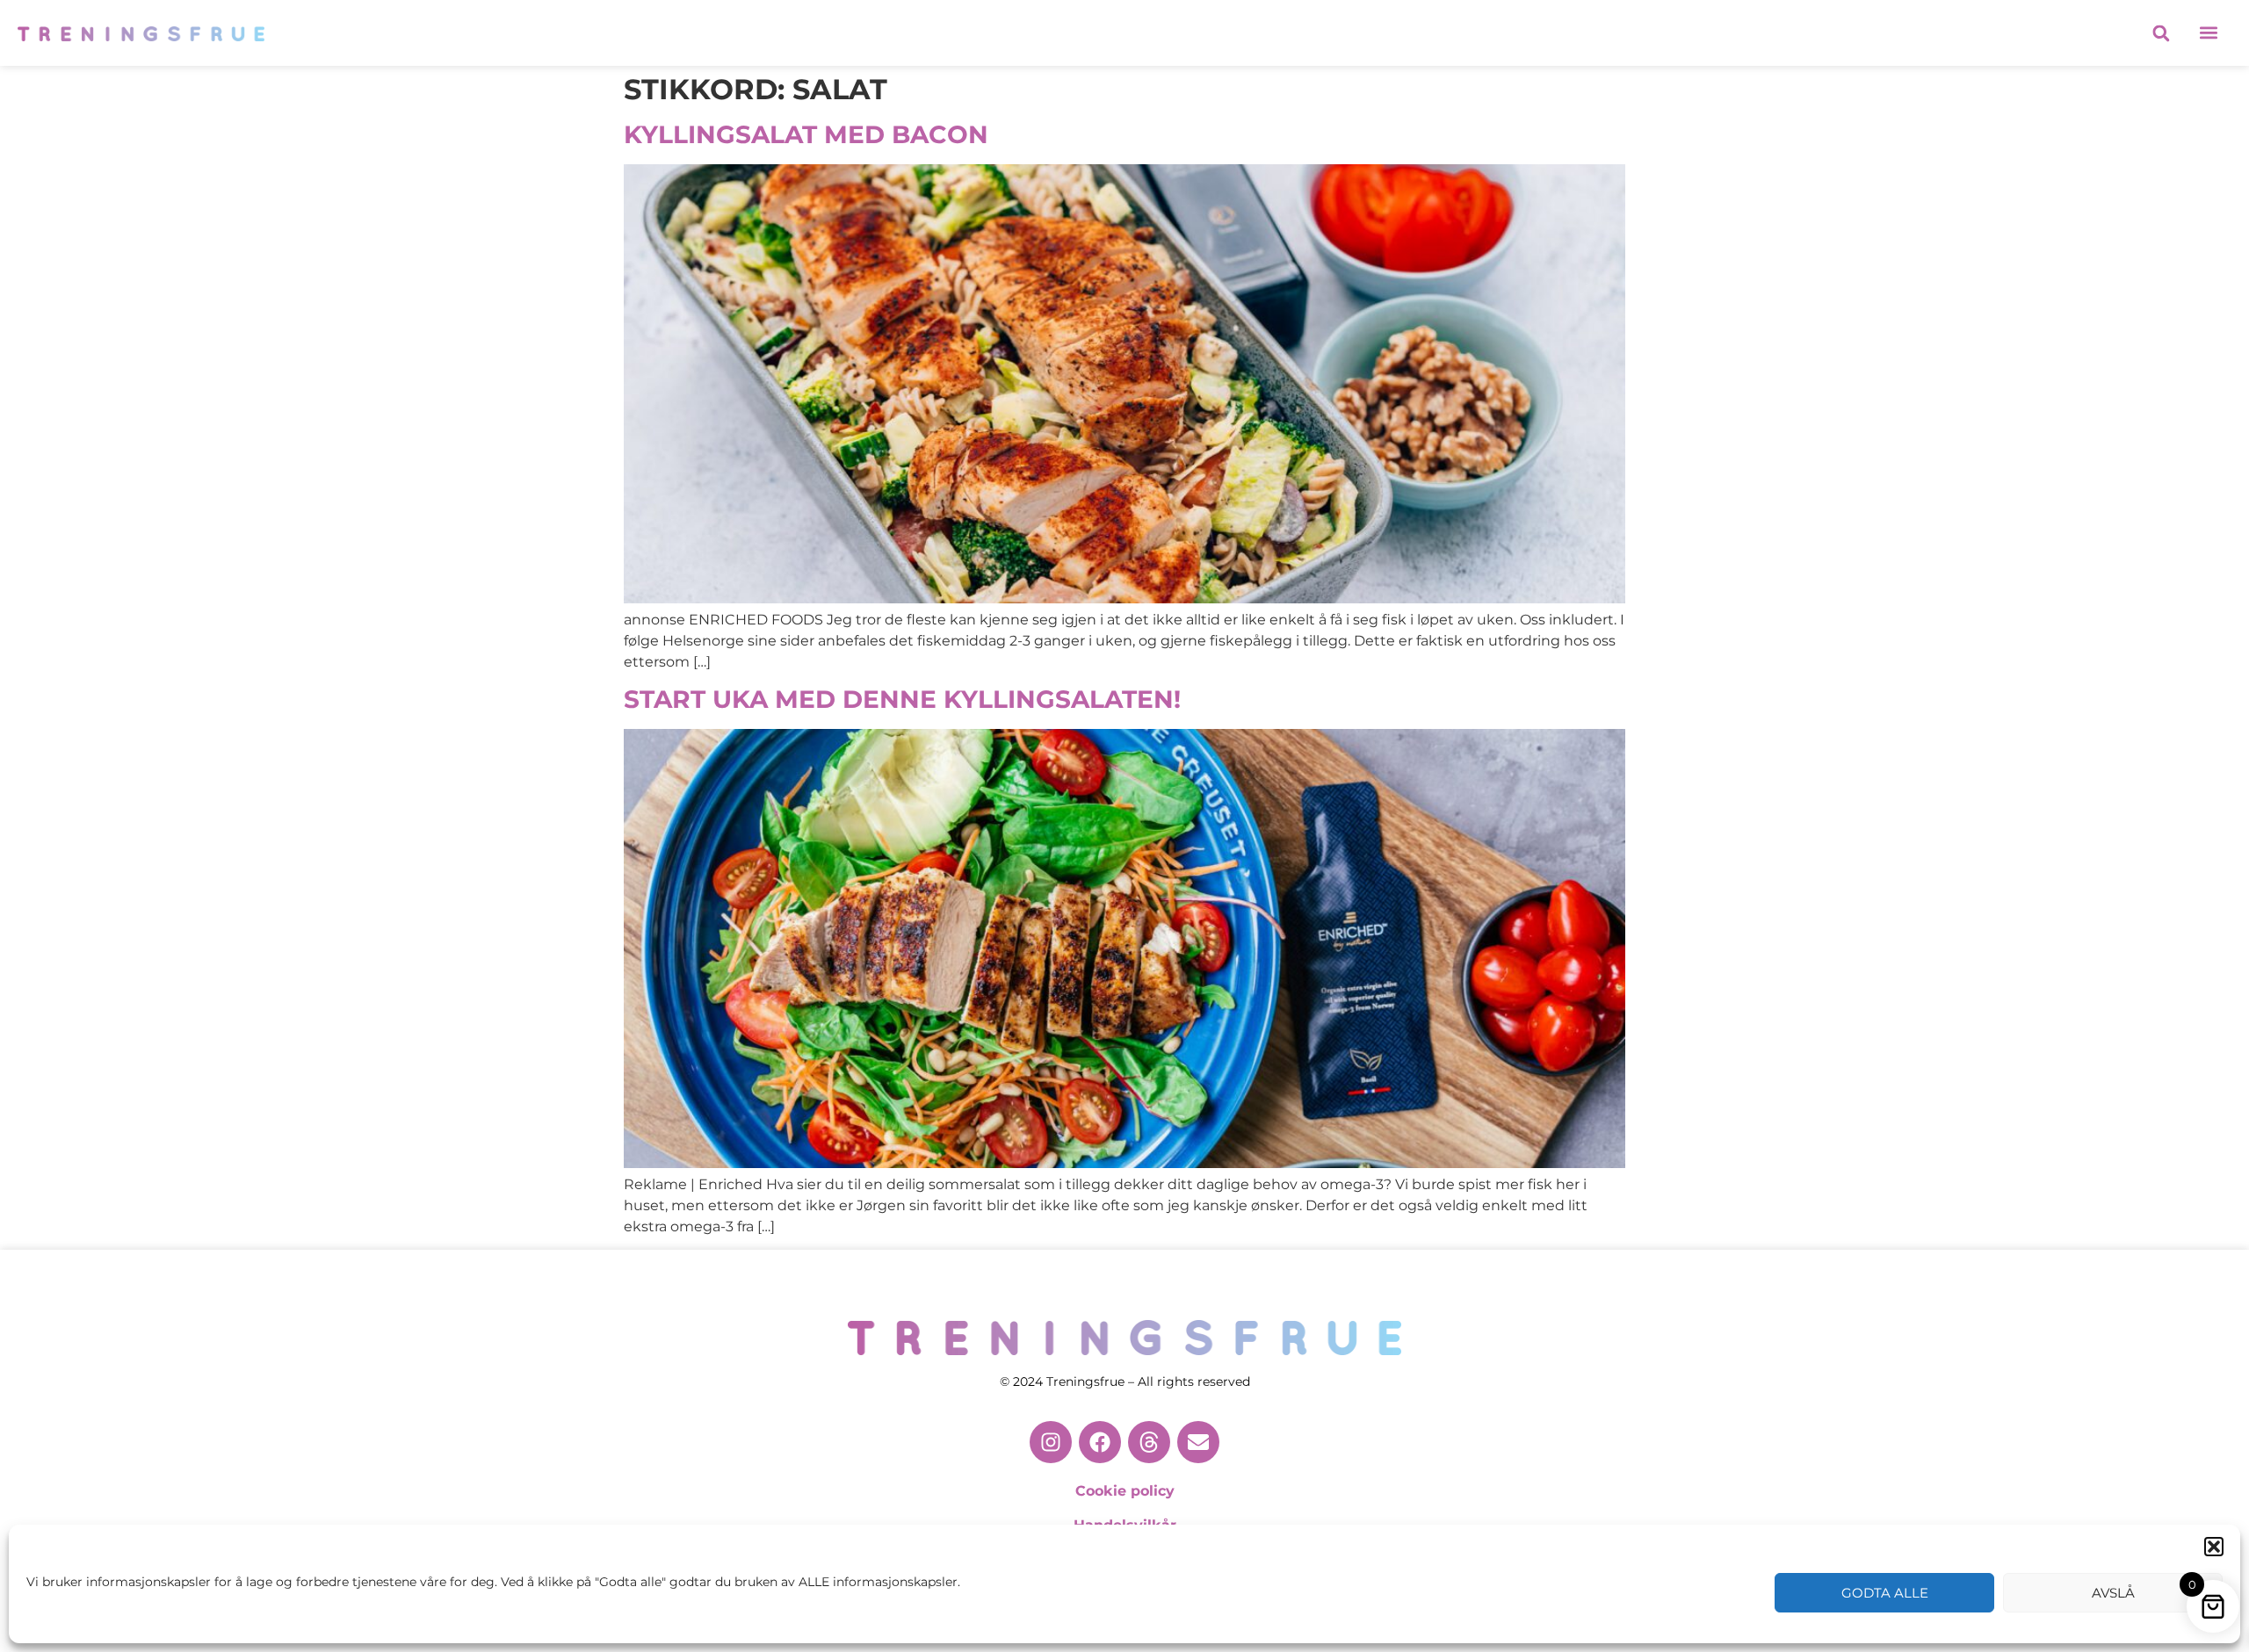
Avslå (2113, 1593)
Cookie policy (1125, 1491)
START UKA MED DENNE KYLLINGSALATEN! (902, 699)
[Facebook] (1100, 1442)
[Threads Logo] (1149, 1442)
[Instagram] (1051, 1442)
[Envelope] (1198, 1442)
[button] (2214, 1547)
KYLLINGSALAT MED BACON (806, 134)
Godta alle (1885, 1593)
